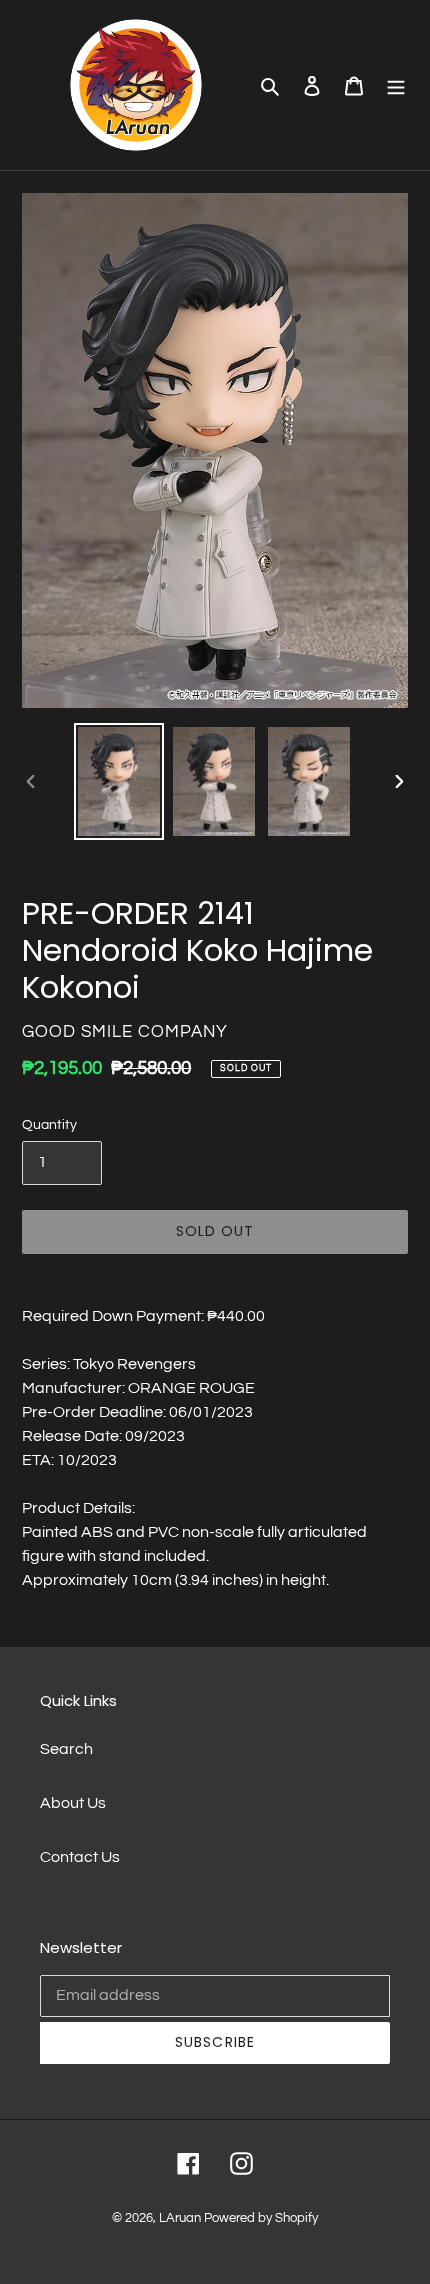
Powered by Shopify (261, 2218)
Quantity (49, 1125)
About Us (73, 1803)
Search (66, 1749)
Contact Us (80, 1857)
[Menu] (396, 85)
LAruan (180, 2218)
